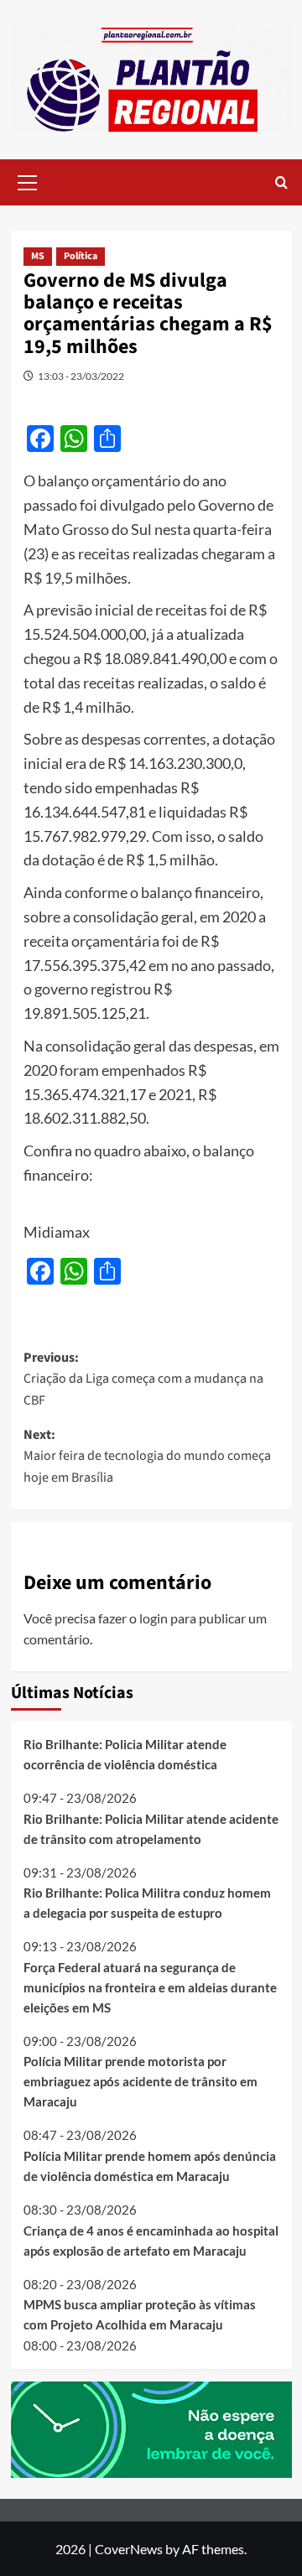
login (154, 1618)
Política (81, 256)
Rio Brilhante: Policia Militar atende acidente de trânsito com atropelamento (151, 1829)
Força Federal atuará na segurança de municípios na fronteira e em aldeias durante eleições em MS (150, 1987)
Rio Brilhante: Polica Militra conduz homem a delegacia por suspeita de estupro (147, 1903)
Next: (147, 1456)
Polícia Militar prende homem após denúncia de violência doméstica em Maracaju (150, 2166)
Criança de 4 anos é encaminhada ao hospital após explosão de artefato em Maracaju (151, 2241)
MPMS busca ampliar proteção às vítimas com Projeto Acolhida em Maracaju (140, 2314)
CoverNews (129, 2549)
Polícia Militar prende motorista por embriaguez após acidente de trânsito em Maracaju (141, 2081)
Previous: (143, 1379)
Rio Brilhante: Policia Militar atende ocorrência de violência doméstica (125, 1754)
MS (38, 256)
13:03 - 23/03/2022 (81, 376)
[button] (28, 180)
